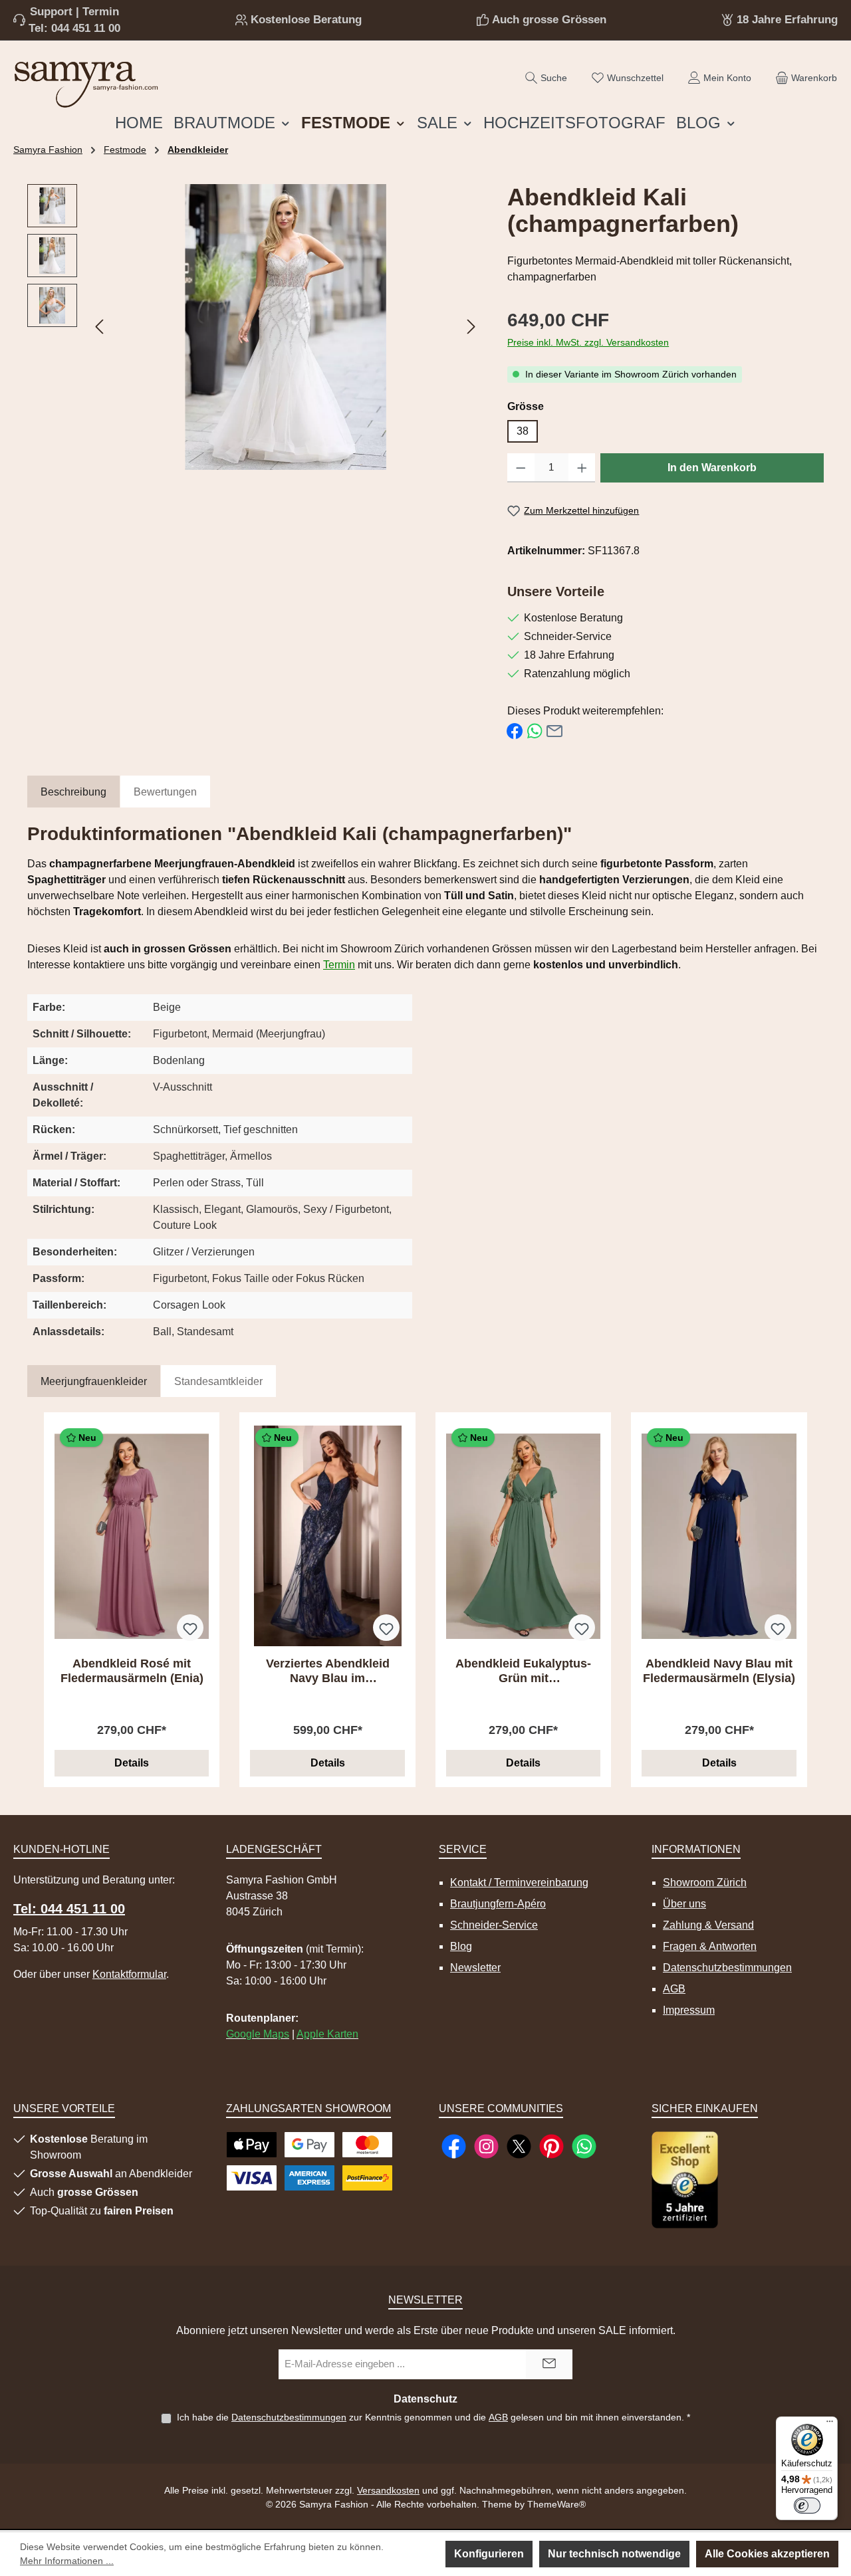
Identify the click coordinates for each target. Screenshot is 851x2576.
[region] (254, 327)
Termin (339, 965)
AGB (674, 1989)
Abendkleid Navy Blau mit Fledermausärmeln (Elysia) (719, 1671)
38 (523, 431)
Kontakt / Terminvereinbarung (519, 1882)
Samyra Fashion (48, 150)
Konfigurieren (489, 2554)
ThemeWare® (556, 2504)
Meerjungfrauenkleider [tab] (94, 1381)
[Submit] (549, 2364)
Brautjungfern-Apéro (498, 1904)
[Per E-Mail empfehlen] (554, 731)
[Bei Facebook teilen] (515, 731)
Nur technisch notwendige (614, 2554)
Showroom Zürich (705, 1882)
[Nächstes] (471, 327)
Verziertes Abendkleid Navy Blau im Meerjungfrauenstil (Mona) (327, 1671)
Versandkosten (388, 2490)
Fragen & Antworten (710, 1946)
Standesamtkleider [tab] (218, 1381)
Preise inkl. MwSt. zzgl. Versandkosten (588, 342)
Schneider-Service (494, 1925)
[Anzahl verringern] (521, 468)
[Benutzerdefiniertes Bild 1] (685, 2180)
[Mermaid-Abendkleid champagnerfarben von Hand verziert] (285, 327)
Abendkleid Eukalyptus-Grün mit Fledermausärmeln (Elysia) (524, 1671)
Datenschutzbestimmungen (727, 1968)
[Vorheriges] (100, 327)
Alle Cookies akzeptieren (767, 2554)
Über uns (684, 1904)
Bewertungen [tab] (165, 792)
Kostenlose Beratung (306, 20)
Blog (461, 1946)
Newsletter (475, 1968)
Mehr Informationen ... (67, 2561)
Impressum (689, 2010)
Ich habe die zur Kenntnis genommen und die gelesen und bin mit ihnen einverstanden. (433, 2417)
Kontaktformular (129, 1974)
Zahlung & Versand (708, 1925)
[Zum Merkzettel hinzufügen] (190, 1628)
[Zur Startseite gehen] (86, 81)
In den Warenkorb (712, 468)
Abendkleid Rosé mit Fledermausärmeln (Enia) (132, 1671)
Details (132, 1763)
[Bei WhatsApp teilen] (535, 731)
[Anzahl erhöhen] (582, 468)
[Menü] (830, 2424)
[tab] (73, 793)
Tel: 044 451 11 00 (74, 28)
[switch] (807, 2506)
